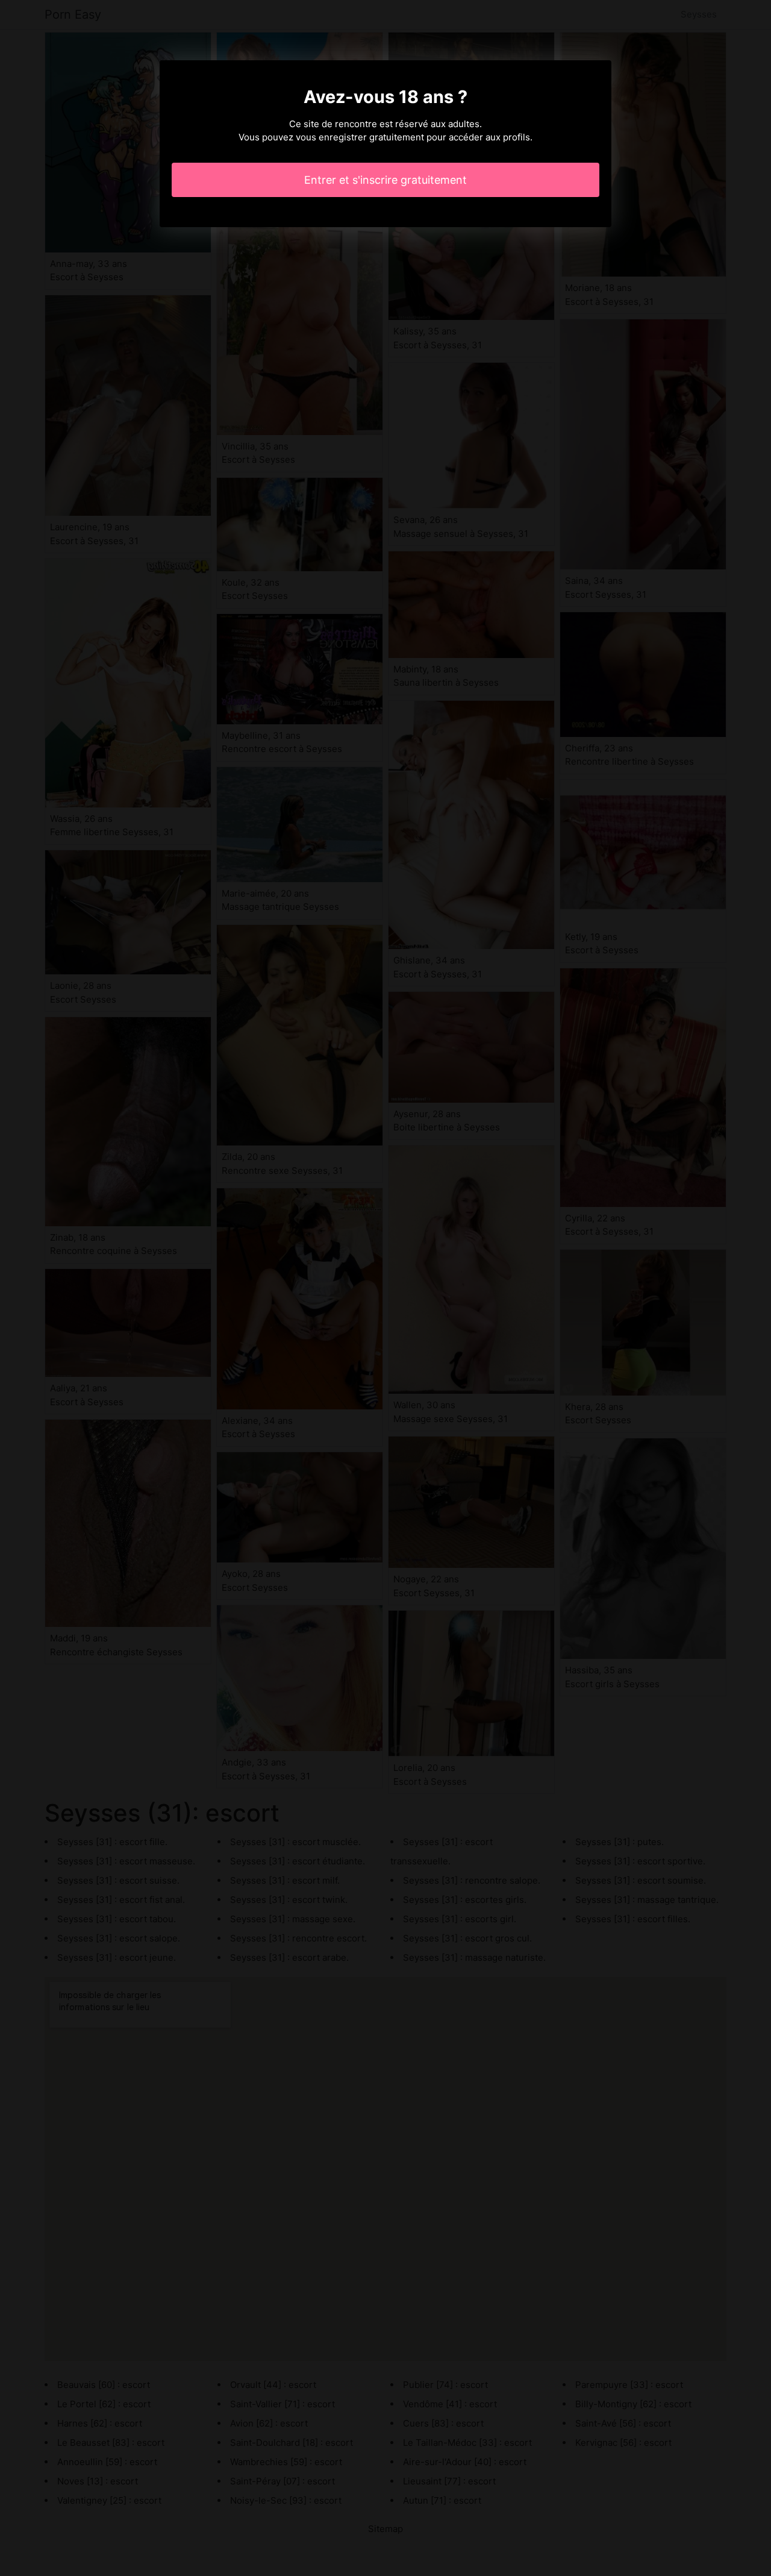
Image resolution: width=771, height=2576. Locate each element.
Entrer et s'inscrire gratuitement (385, 180)
